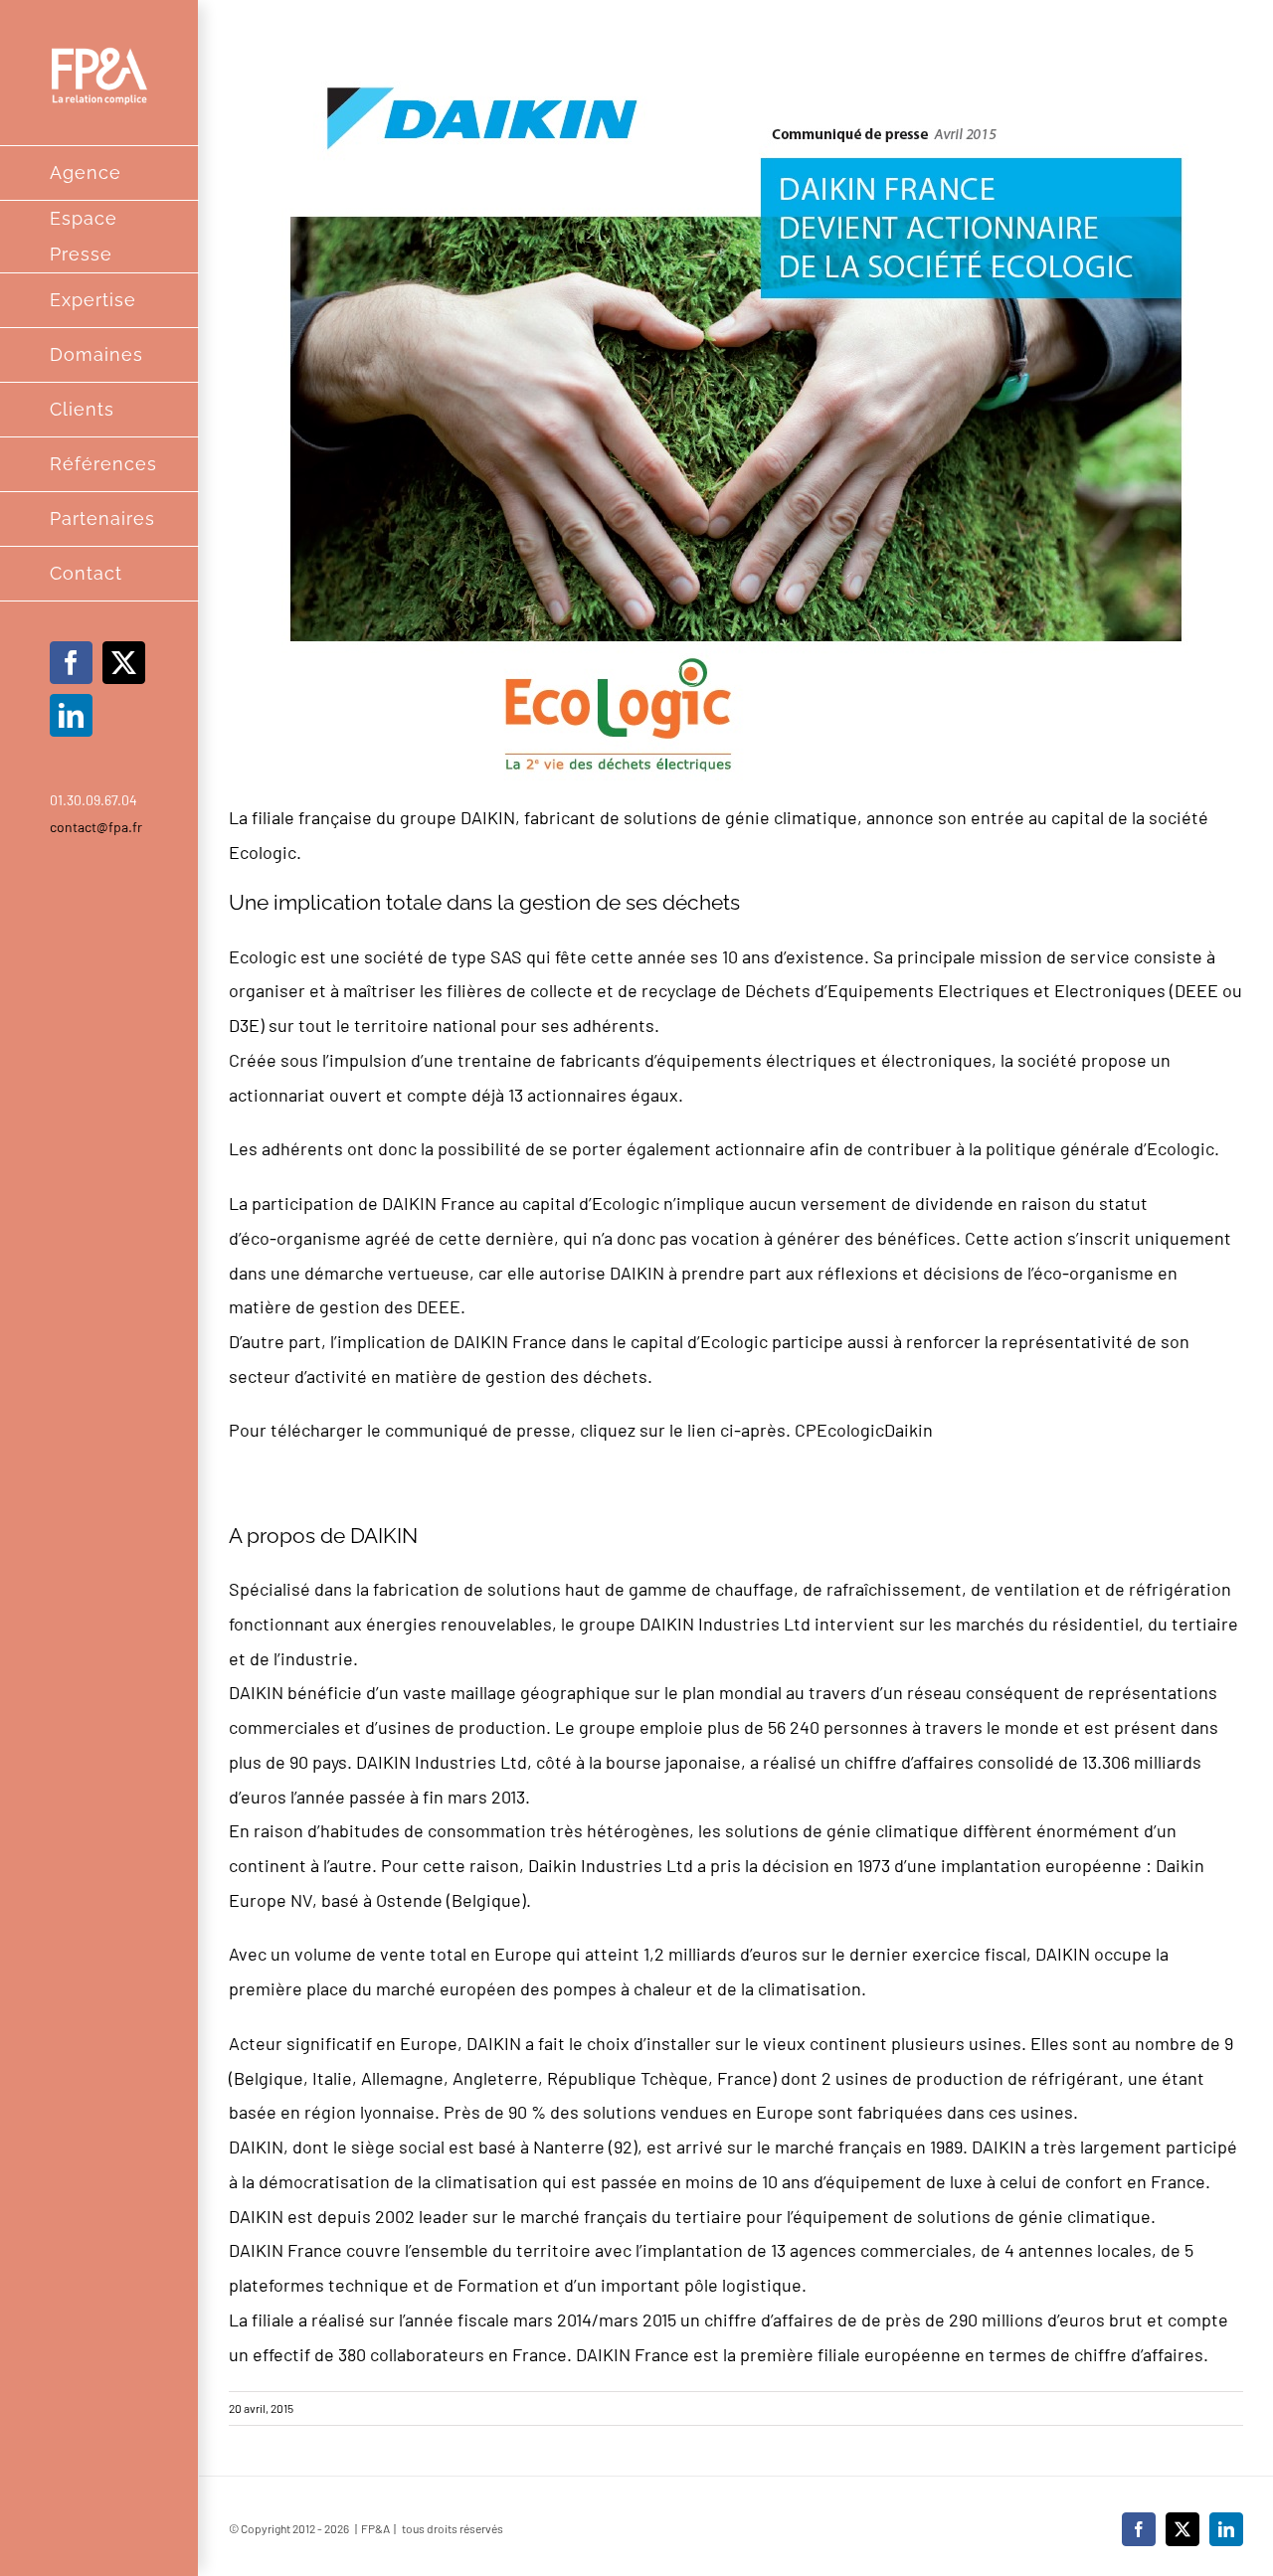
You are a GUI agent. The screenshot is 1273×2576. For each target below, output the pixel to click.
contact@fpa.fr (96, 827)
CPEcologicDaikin (864, 1430)
